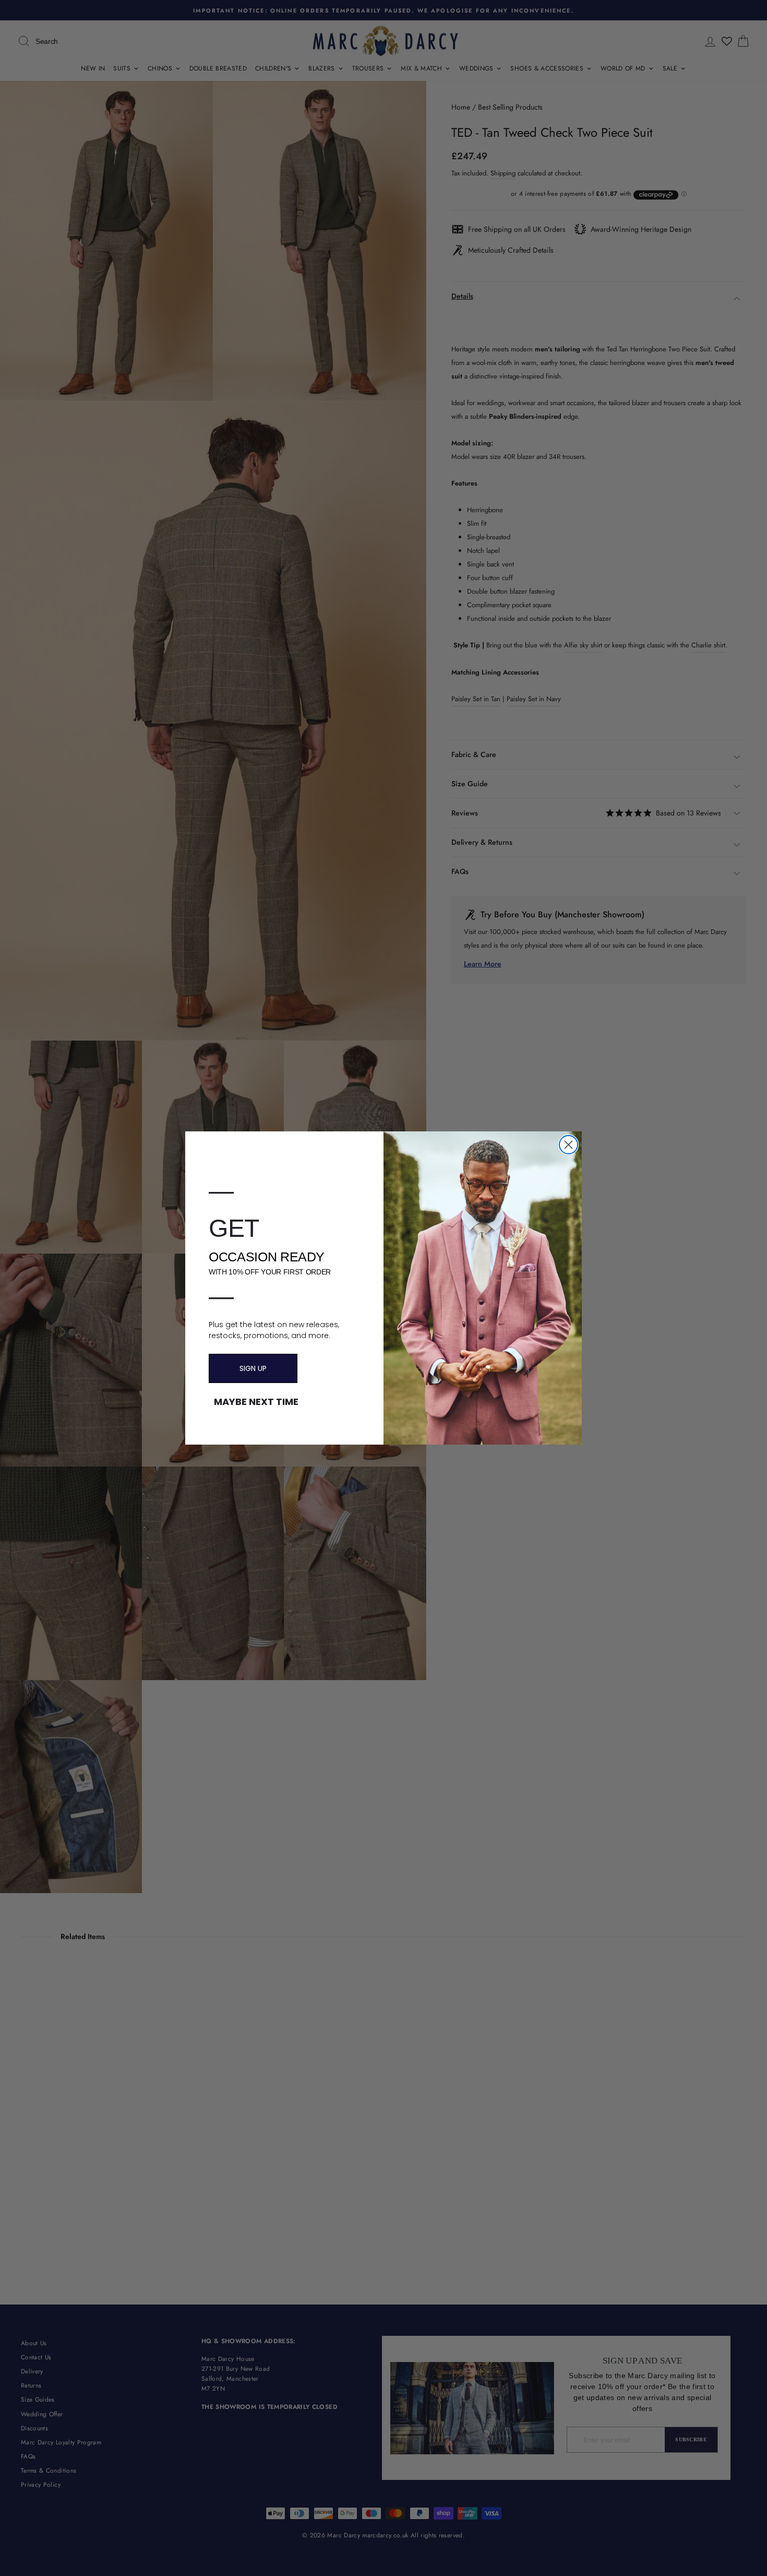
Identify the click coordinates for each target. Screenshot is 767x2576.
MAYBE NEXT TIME (256, 1402)
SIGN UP (253, 1368)
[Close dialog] (568, 1145)
